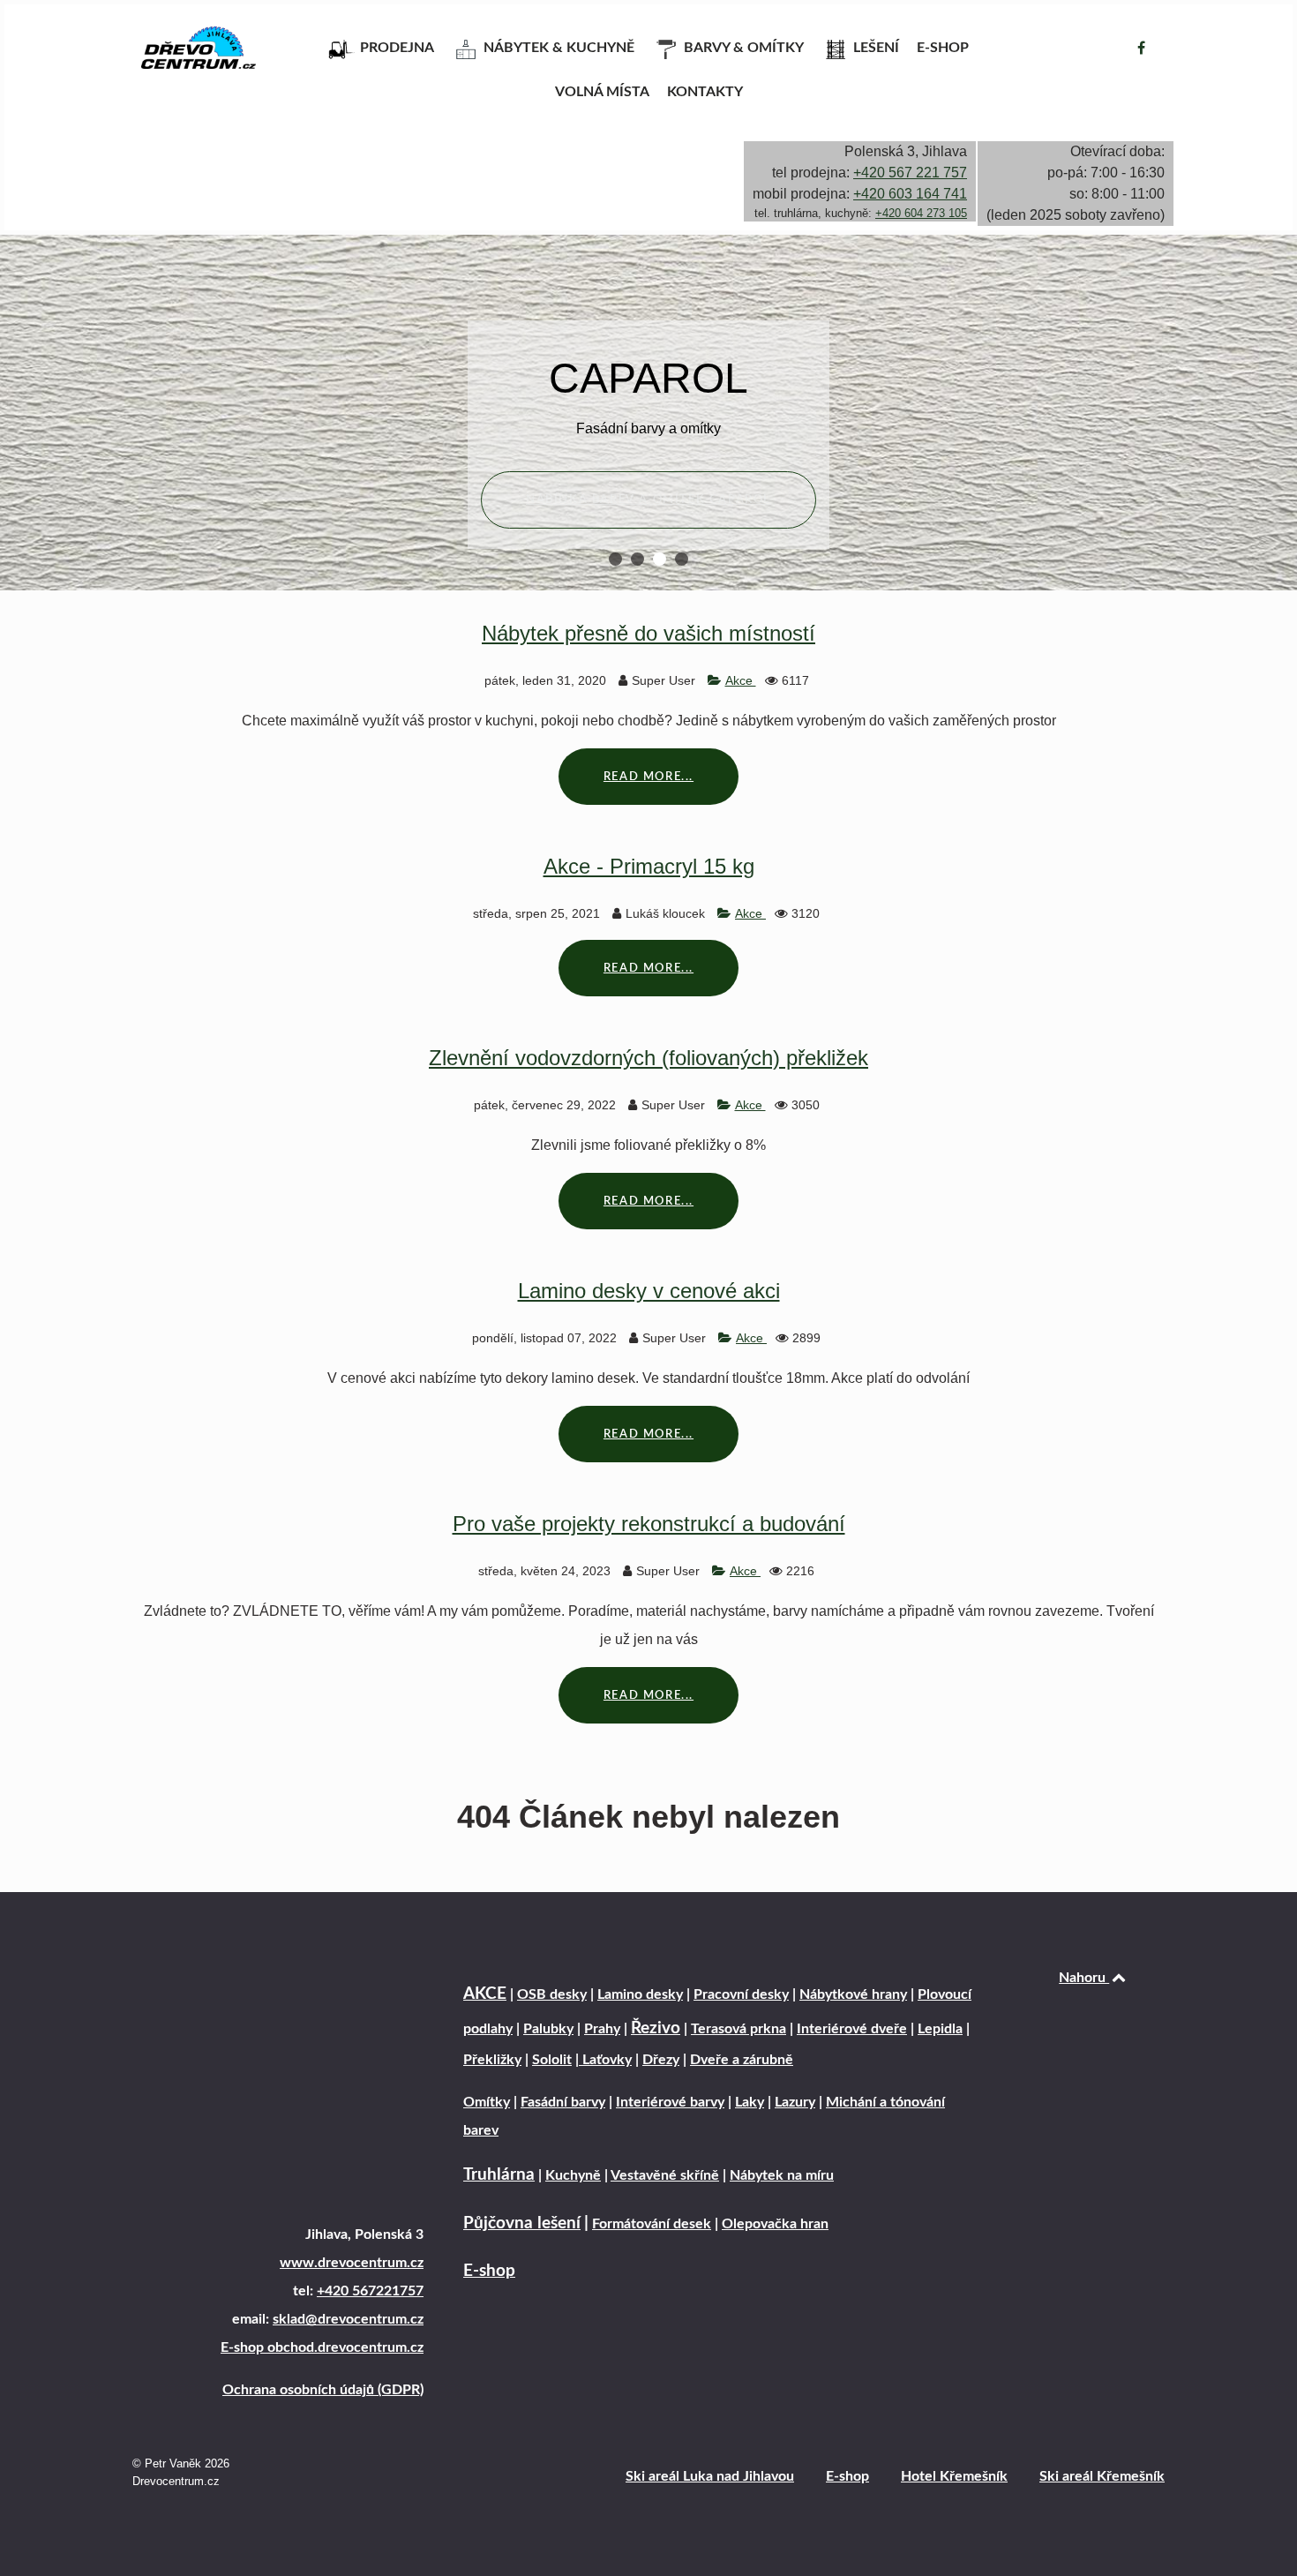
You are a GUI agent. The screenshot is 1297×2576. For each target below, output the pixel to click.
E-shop (489, 2271)
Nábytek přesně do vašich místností (648, 633)
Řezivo (656, 2028)
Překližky (492, 2060)
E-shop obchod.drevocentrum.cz (322, 2347)
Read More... (648, 777)
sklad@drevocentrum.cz (348, 2319)
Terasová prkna (738, 2029)
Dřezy (661, 2060)
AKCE (485, 1994)
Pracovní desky (741, 1994)
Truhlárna (499, 2175)
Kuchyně (573, 2175)
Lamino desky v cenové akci (649, 1291)
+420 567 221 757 (910, 173)
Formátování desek (652, 2224)
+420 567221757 (370, 2291)
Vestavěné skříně (665, 2175)
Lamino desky (640, 1994)
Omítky (487, 2102)
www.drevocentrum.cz (352, 2263)
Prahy (602, 2029)
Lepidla (940, 2029)
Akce (741, 680)
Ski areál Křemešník (1102, 2476)
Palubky (548, 2029)
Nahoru (1084, 1978)
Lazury (795, 2102)
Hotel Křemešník (954, 2476)
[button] (615, 559)
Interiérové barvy (670, 2102)
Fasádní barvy (563, 2102)
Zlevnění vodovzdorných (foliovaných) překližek (648, 1058)
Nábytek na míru (782, 2175)
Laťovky (605, 2060)
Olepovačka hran (775, 2224)
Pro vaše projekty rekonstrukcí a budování (649, 1524)
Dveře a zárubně (742, 2060)
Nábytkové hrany (853, 1994)
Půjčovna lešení (522, 2223)
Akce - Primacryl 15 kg (649, 866)
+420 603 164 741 (910, 194)
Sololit (552, 2060)
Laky (750, 2102)
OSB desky (552, 1994)
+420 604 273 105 (921, 213)
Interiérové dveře (852, 2029)
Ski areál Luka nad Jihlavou (710, 2476)
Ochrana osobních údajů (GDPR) (323, 2390)
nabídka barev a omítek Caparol (648, 499)
